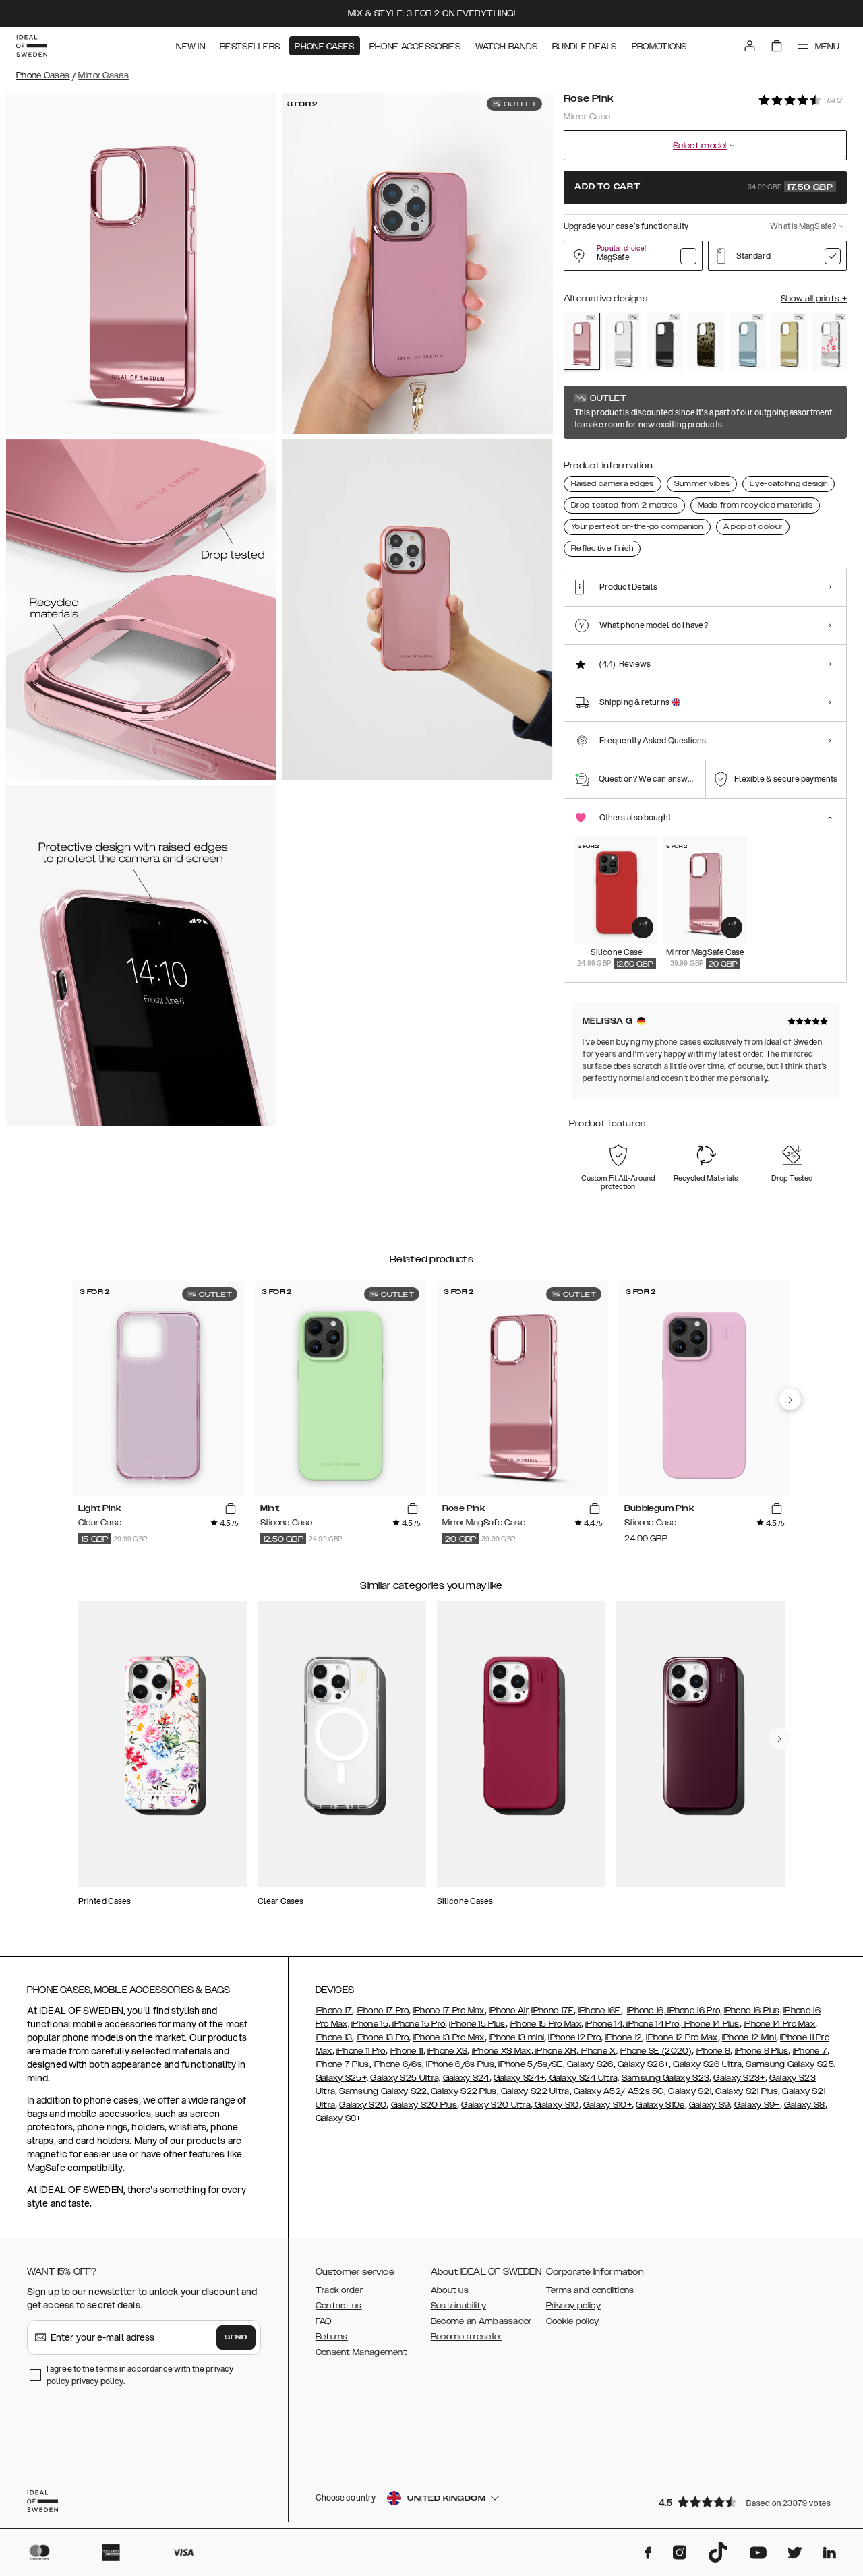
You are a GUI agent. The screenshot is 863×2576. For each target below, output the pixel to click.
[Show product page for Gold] (790, 342)
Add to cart (704, 187)
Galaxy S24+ (519, 2078)
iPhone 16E (600, 2011)
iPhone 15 (370, 2024)
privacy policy (97, 2381)
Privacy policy (573, 2306)
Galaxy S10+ (607, 2105)
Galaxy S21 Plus (747, 2091)
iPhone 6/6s (398, 2064)
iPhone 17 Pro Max (449, 2011)
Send (236, 2337)
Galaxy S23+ (739, 2078)
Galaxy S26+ (643, 2064)
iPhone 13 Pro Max (449, 2037)
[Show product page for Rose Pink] (582, 341)
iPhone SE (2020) (656, 2051)
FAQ (324, 2321)
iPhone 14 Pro (652, 2024)
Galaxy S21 (689, 2091)
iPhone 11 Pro (361, 2051)
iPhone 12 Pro (574, 2037)
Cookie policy (573, 2321)
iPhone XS (448, 2051)
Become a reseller (467, 2337)
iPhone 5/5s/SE (530, 2064)
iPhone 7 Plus (343, 2064)
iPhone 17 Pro (383, 2011)
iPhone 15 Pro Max (545, 2024)
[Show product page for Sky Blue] (748, 342)
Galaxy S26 (590, 2064)
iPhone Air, (509, 2011)
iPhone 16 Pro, (694, 2011)
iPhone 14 (604, 2024)
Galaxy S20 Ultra (496, 2105)
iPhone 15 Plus (477, 2024)
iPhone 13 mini (516, 2037)
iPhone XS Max (502, 2051)
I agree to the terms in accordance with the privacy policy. (140, 2375)
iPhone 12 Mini (749, 2037)
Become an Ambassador (481, 2321)
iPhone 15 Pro (418, 2024)
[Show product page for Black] (665, 342)
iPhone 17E (553, 2011)
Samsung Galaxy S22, (384, 2091)
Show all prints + (814, 299)
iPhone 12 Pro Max (682, 2037)
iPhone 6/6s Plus (460, 2064)
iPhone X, (598, 2051)
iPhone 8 (713, 2051)
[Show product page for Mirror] (624, 342)
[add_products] (643, 927)
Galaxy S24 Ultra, (583, 2078)
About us (450, 2290)
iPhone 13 (334, 2037)
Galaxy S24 (466, 2078)
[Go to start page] (32, 46)
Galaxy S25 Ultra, (405, 2078)
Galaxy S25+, (342, 2078)
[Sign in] (750, 46)
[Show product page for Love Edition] (831, 342)
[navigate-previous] (790, 1399)
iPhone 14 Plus (710, 2024)
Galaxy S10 (556, 2105)
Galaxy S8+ (338, 2118)
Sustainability (458, 2306)
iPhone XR (555, 2051)
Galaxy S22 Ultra (535, 2091)
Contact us (339, 2306)
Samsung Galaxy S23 (665, 2078)
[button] (748, 2502)
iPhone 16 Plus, (753, 2011)
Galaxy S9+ (757, 2105)
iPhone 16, (646, 2011)
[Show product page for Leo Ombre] (707, 342)
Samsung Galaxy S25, (791, 2064)
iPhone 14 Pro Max (779, 2024)
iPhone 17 (334, 2011)
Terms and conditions (590, 2290)
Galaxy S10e (660, 2105)
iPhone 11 (407, 2051)
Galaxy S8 (805, 2105)
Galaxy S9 (710, 2105)
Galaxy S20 (363, 2105)
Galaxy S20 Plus (424, 2105)
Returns (332, 2337)
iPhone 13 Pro (383, 2037)
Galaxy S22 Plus (464, 2091)
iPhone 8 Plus (762, 2051)
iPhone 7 (810, 2051)
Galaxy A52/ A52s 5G (618, 2091)
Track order (339, 2290)
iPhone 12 (624, 2037)
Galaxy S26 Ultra (707, 2064)
